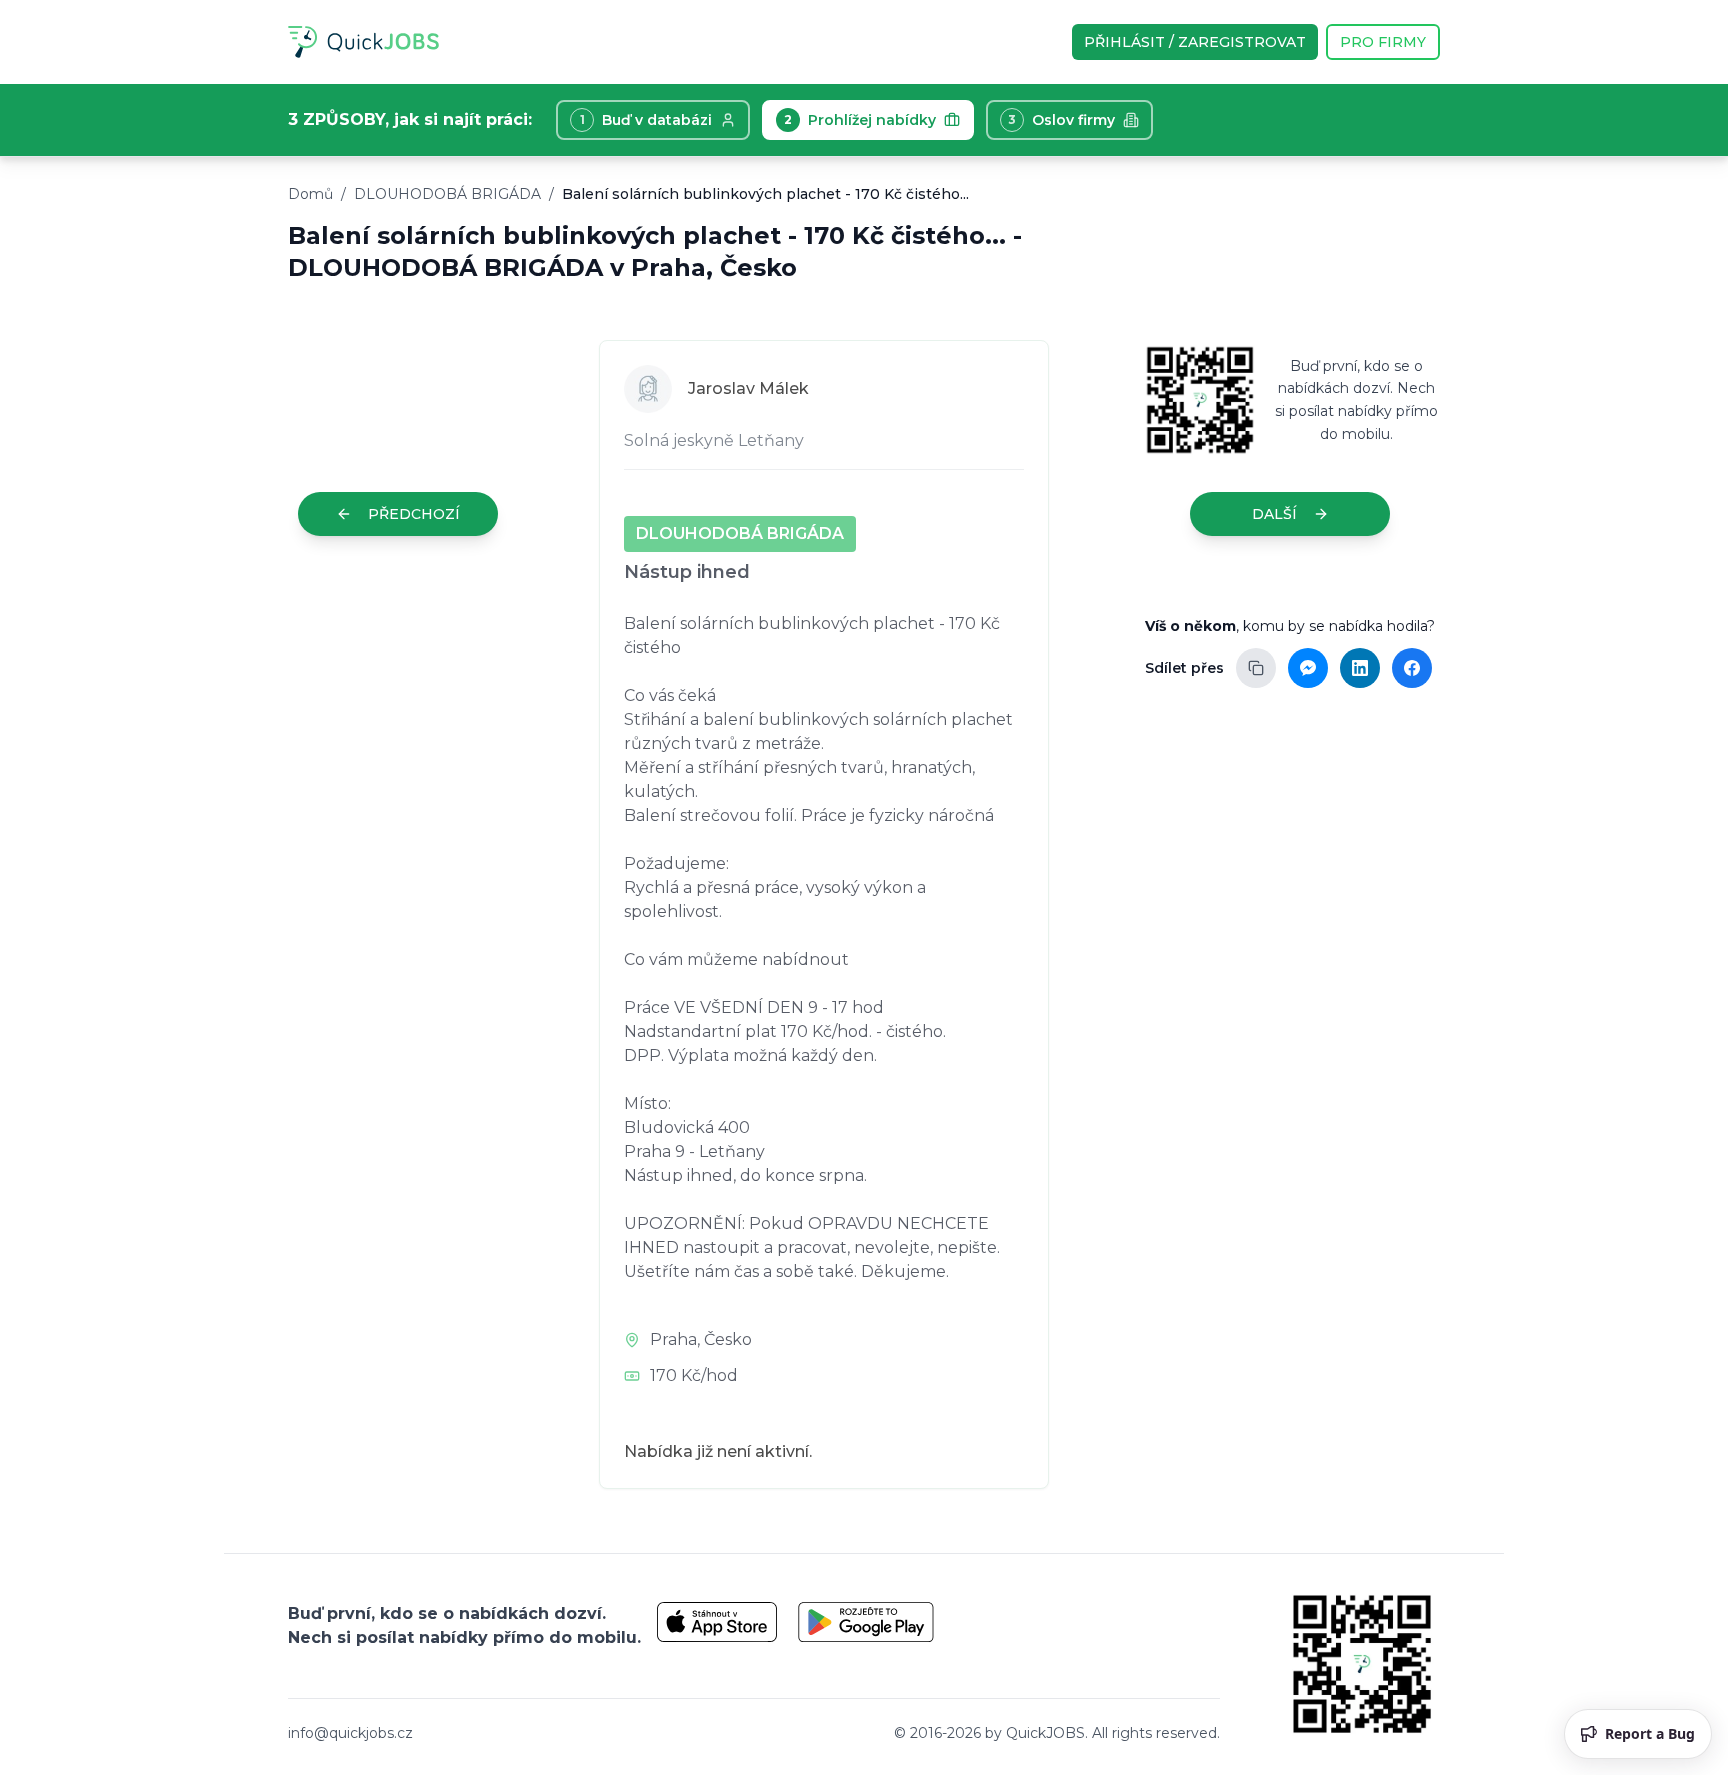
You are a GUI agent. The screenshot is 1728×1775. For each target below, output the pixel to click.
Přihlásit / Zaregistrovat (1195, 42)
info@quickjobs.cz (350, 1733)
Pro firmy (1383, 42)
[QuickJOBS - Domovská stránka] (363, 42)
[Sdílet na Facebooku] (1412, 668)
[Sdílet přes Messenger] (1308, 668)
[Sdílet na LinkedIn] (1360, 668)
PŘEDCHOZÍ (414, 514)
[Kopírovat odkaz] (1256, 668)
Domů (310, 194)
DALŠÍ (1274, 514)
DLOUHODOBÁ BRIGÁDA (447, 194)
